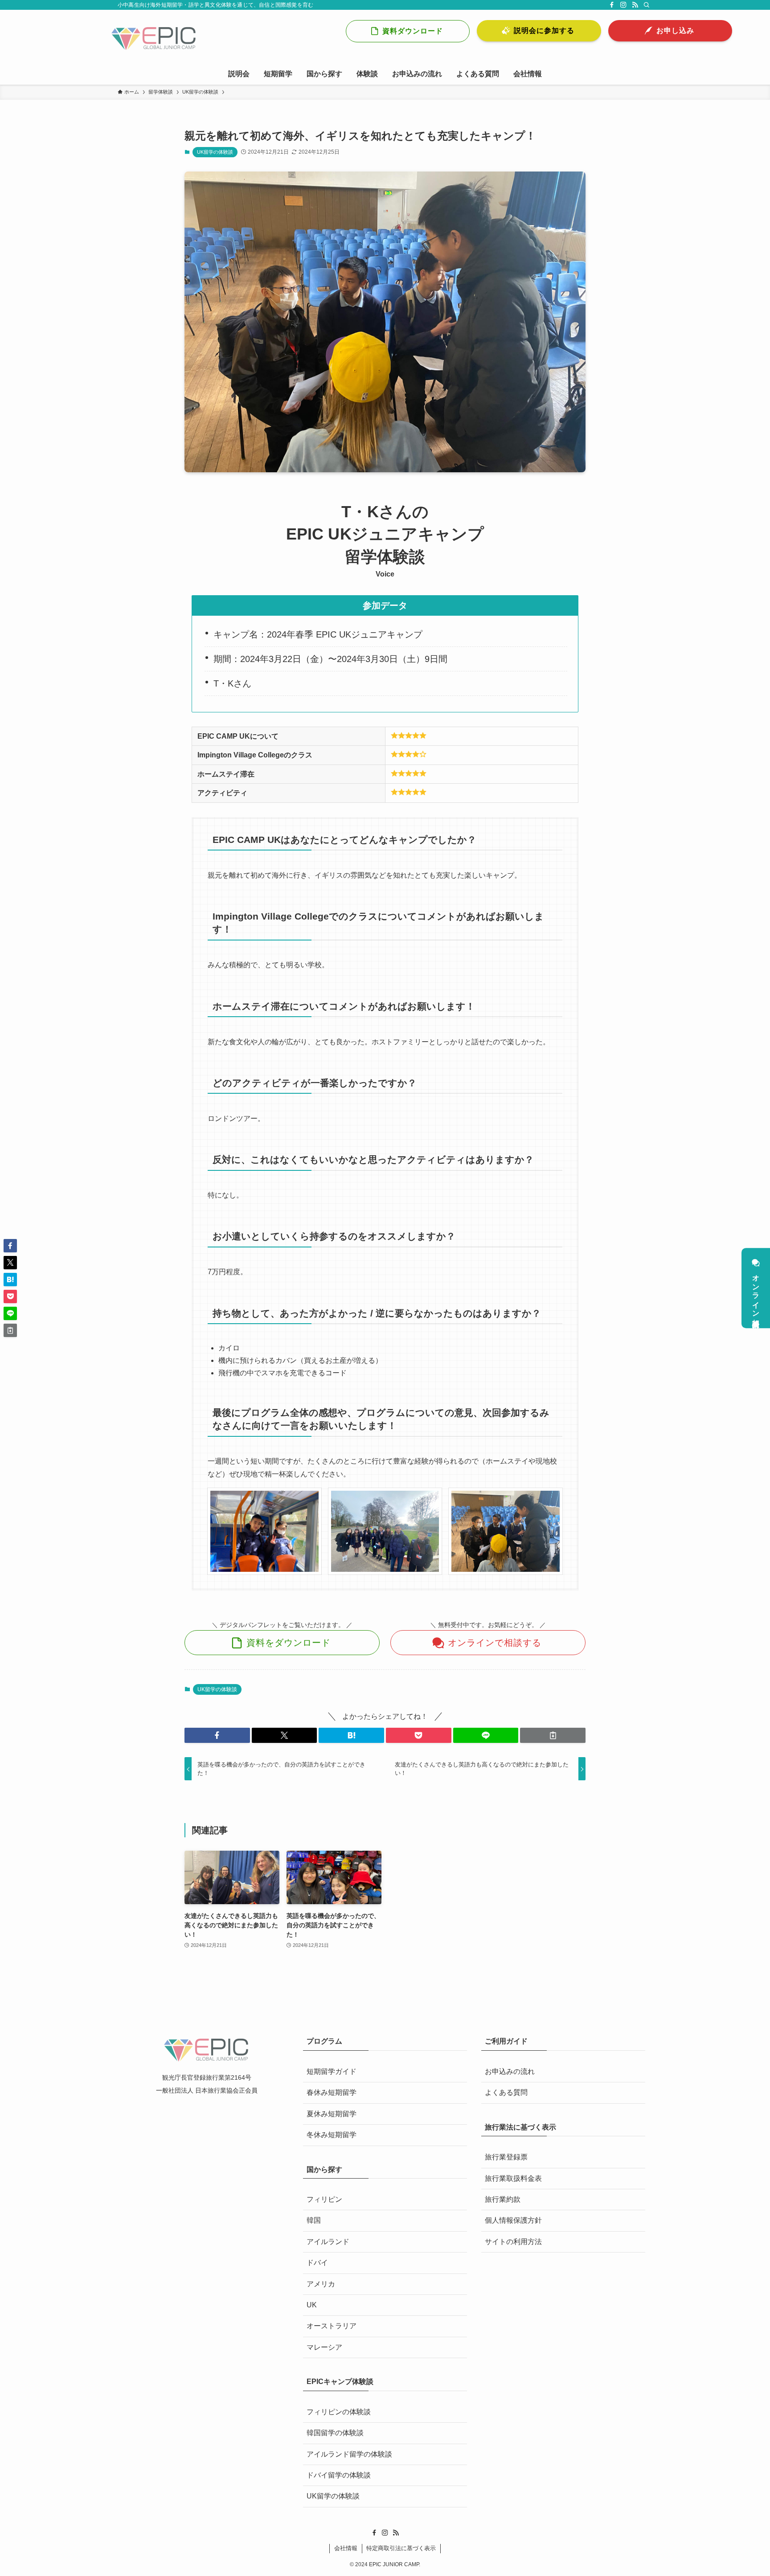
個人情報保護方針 (513, 2220)
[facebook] (612, 5)
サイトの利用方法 (513, 2242)
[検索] (647, 5)
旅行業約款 (503, 2199)
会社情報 (346, 2548)
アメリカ (321, 2284)
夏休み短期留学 (332, 2114)
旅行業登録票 (506, 2157)
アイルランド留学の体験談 (349, 2454)
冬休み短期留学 (332, 2135)
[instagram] (623, 5)
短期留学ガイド (332, 2071)
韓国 (314, 2220)
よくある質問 (506, 2092)
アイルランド (328, 2242)
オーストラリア (332, 2326)
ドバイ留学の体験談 (339, 2475)
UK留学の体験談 (215, 152)
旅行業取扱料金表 (513, 2178)
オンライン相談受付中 (756, 1294)
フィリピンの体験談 (339, 2412)
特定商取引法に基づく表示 (401, 2548)
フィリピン (324, 2199)
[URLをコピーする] (553, 1735)
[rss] (635, 5)
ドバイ (317, 2263)
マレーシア (324, 2347)
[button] (217, 1735)
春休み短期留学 (332, 2092)
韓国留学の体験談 (335, 2433)
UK (312, 2305)
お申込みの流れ (510, 2071)
